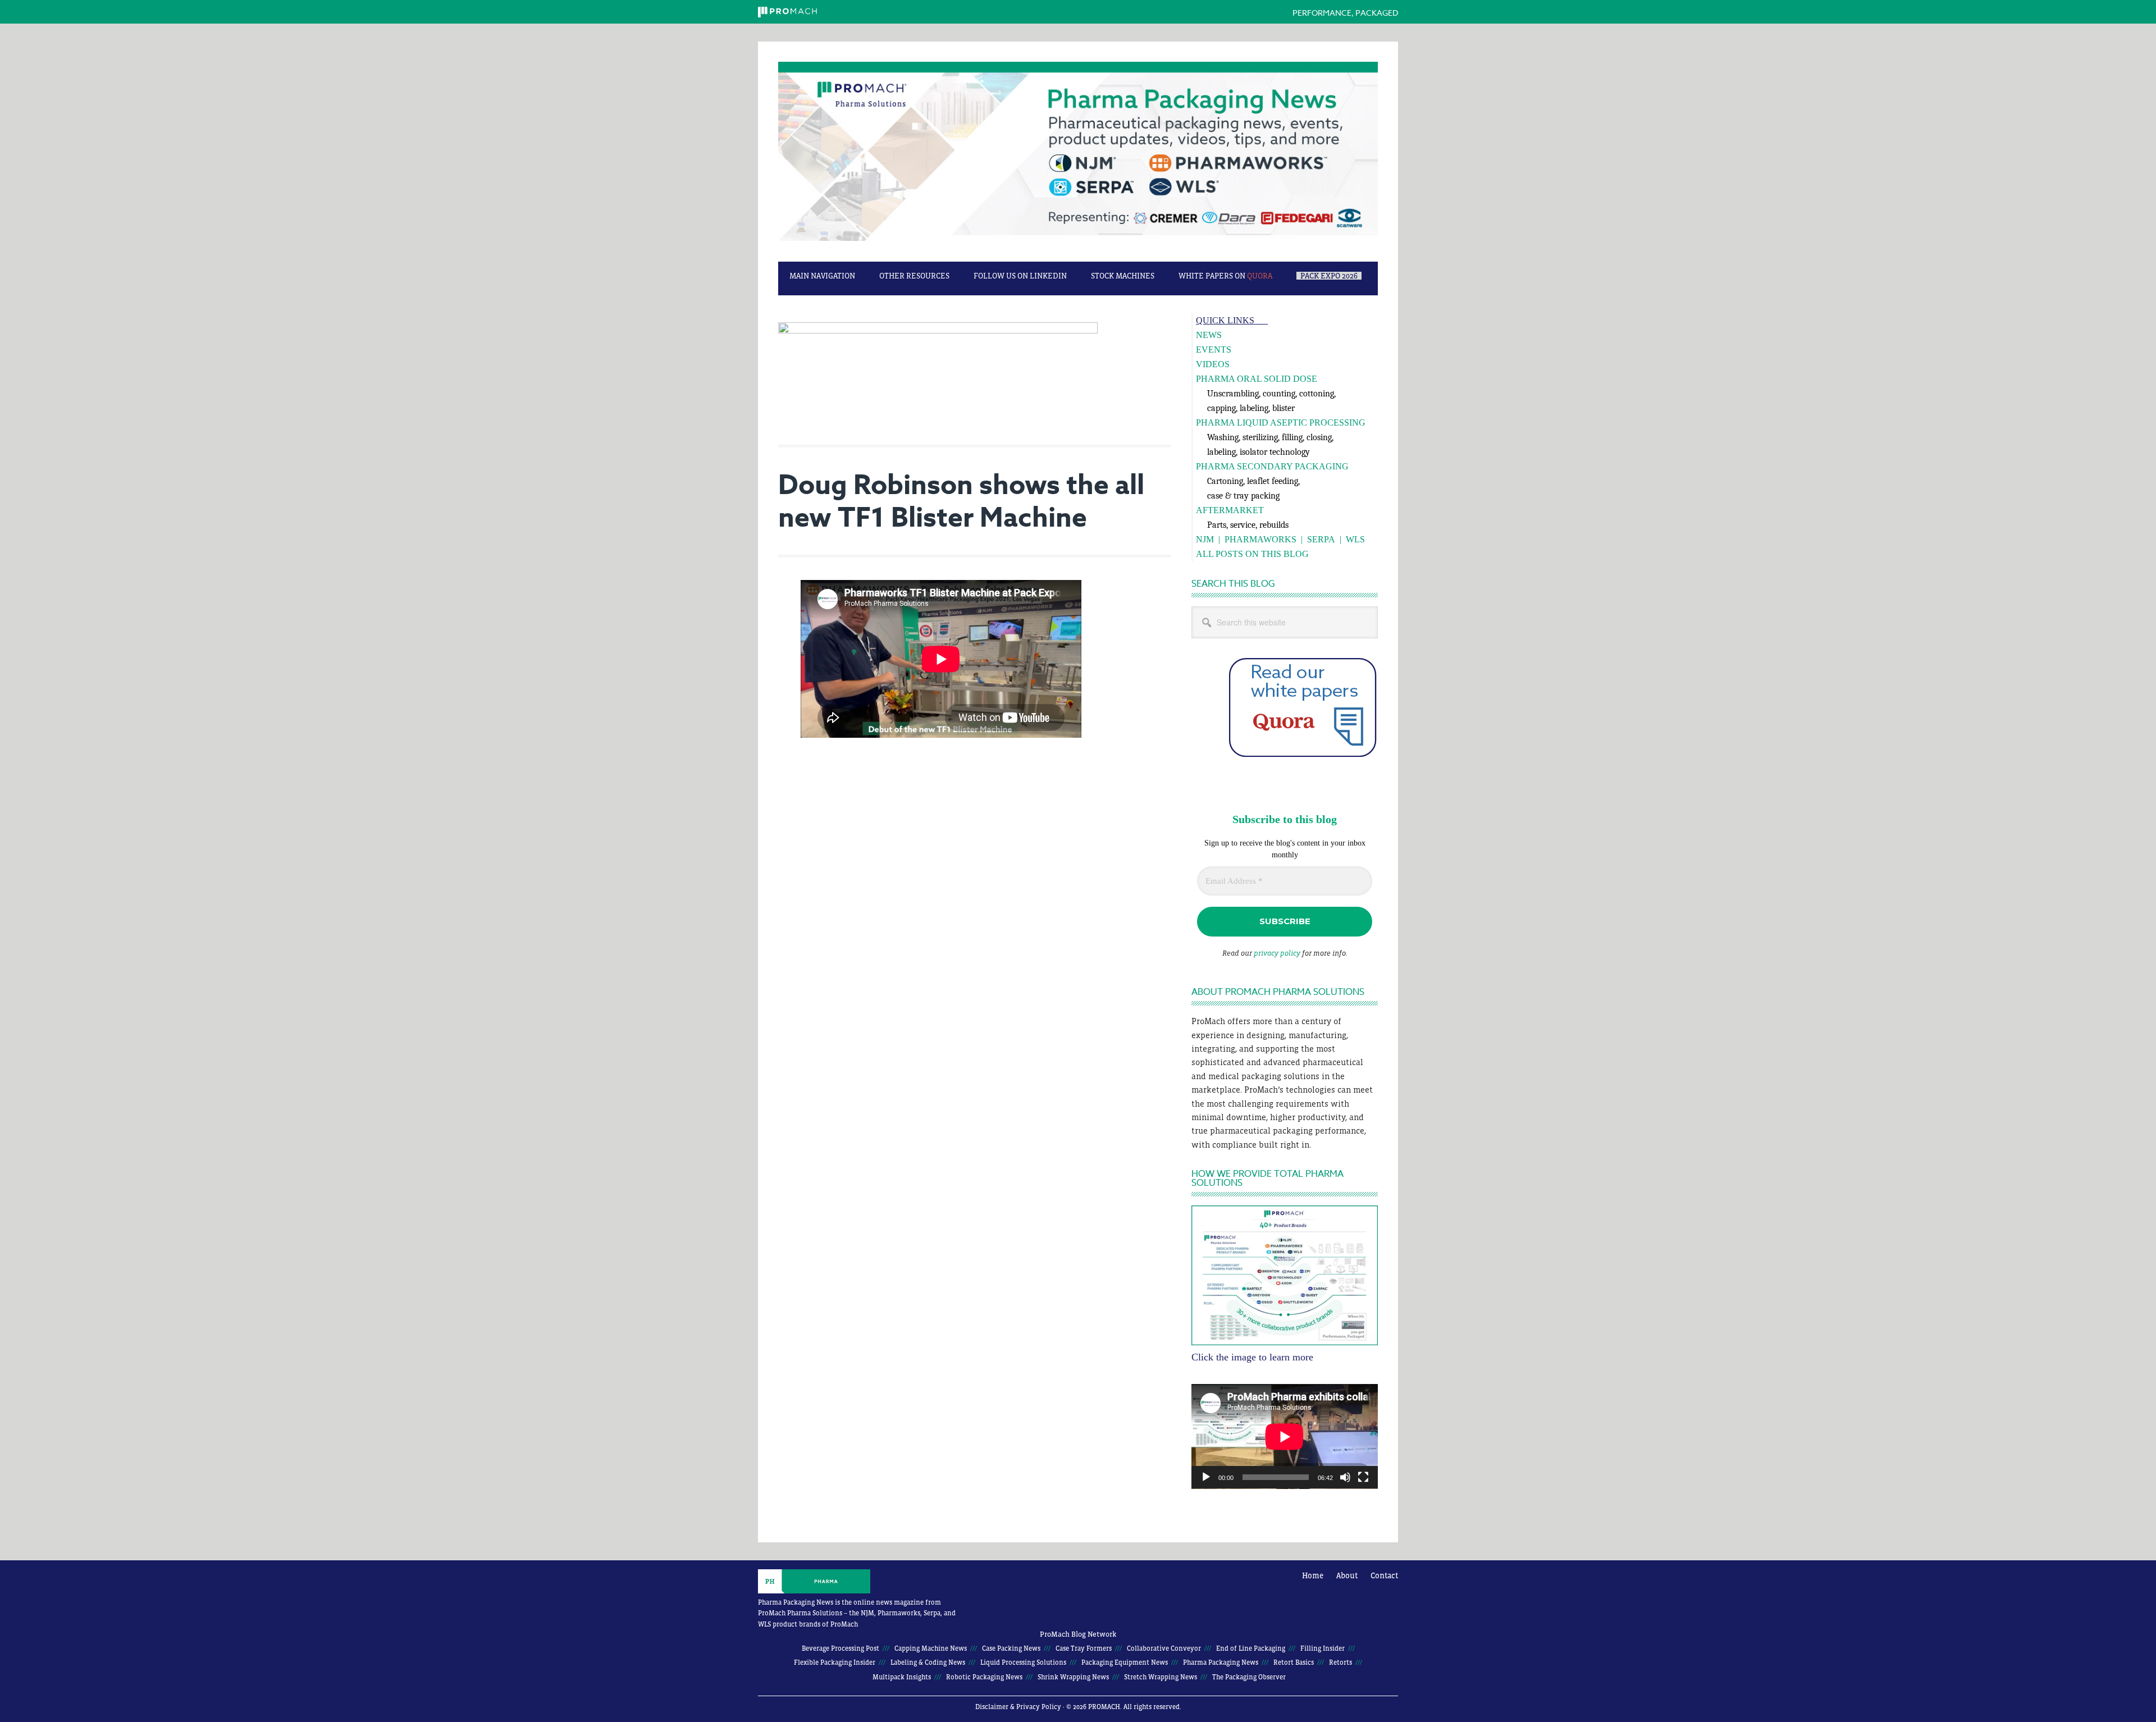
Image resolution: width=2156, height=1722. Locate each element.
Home (1313, 1575)
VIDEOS (1213, 364)
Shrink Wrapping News (1073, 1677)
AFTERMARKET (1230, 510)
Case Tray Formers (1084, 1648)
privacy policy (1277, 953)
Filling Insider (1323, 1648)
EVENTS (1214, 350)
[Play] (1206, 1477)
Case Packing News (1011, 1648)
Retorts (1340, 1662)
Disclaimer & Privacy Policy (1018, 1707)
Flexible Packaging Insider (835, 1662)
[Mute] (1345, 1477)
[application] (1285, 1436)
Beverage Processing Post (841, 1648)
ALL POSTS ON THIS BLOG (1252, 554)
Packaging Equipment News (1125, 1662)
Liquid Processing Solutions (1023, 1662)
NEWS (1209, 335)
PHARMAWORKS (1260, 539)
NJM (1205, 539)
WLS (1355, 539)
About (1347, 1575)
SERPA (1321, 539)
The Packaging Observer (1249, 1677)
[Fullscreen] (1363, 1477)
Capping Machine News (931, 1648)
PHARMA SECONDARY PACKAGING (1272, 466)
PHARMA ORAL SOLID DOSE (1257, 379)
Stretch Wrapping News (1161, 1677)
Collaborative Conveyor (1164, 1648)
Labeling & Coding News (928, 1662)
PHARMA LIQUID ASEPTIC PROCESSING (1281, 422)
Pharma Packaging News (1078, 157)
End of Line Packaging (1251, 1648)
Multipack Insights (902, 1677)
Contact (1384, 1575)
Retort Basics (1294, 1662)
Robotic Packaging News (984, 1677)
